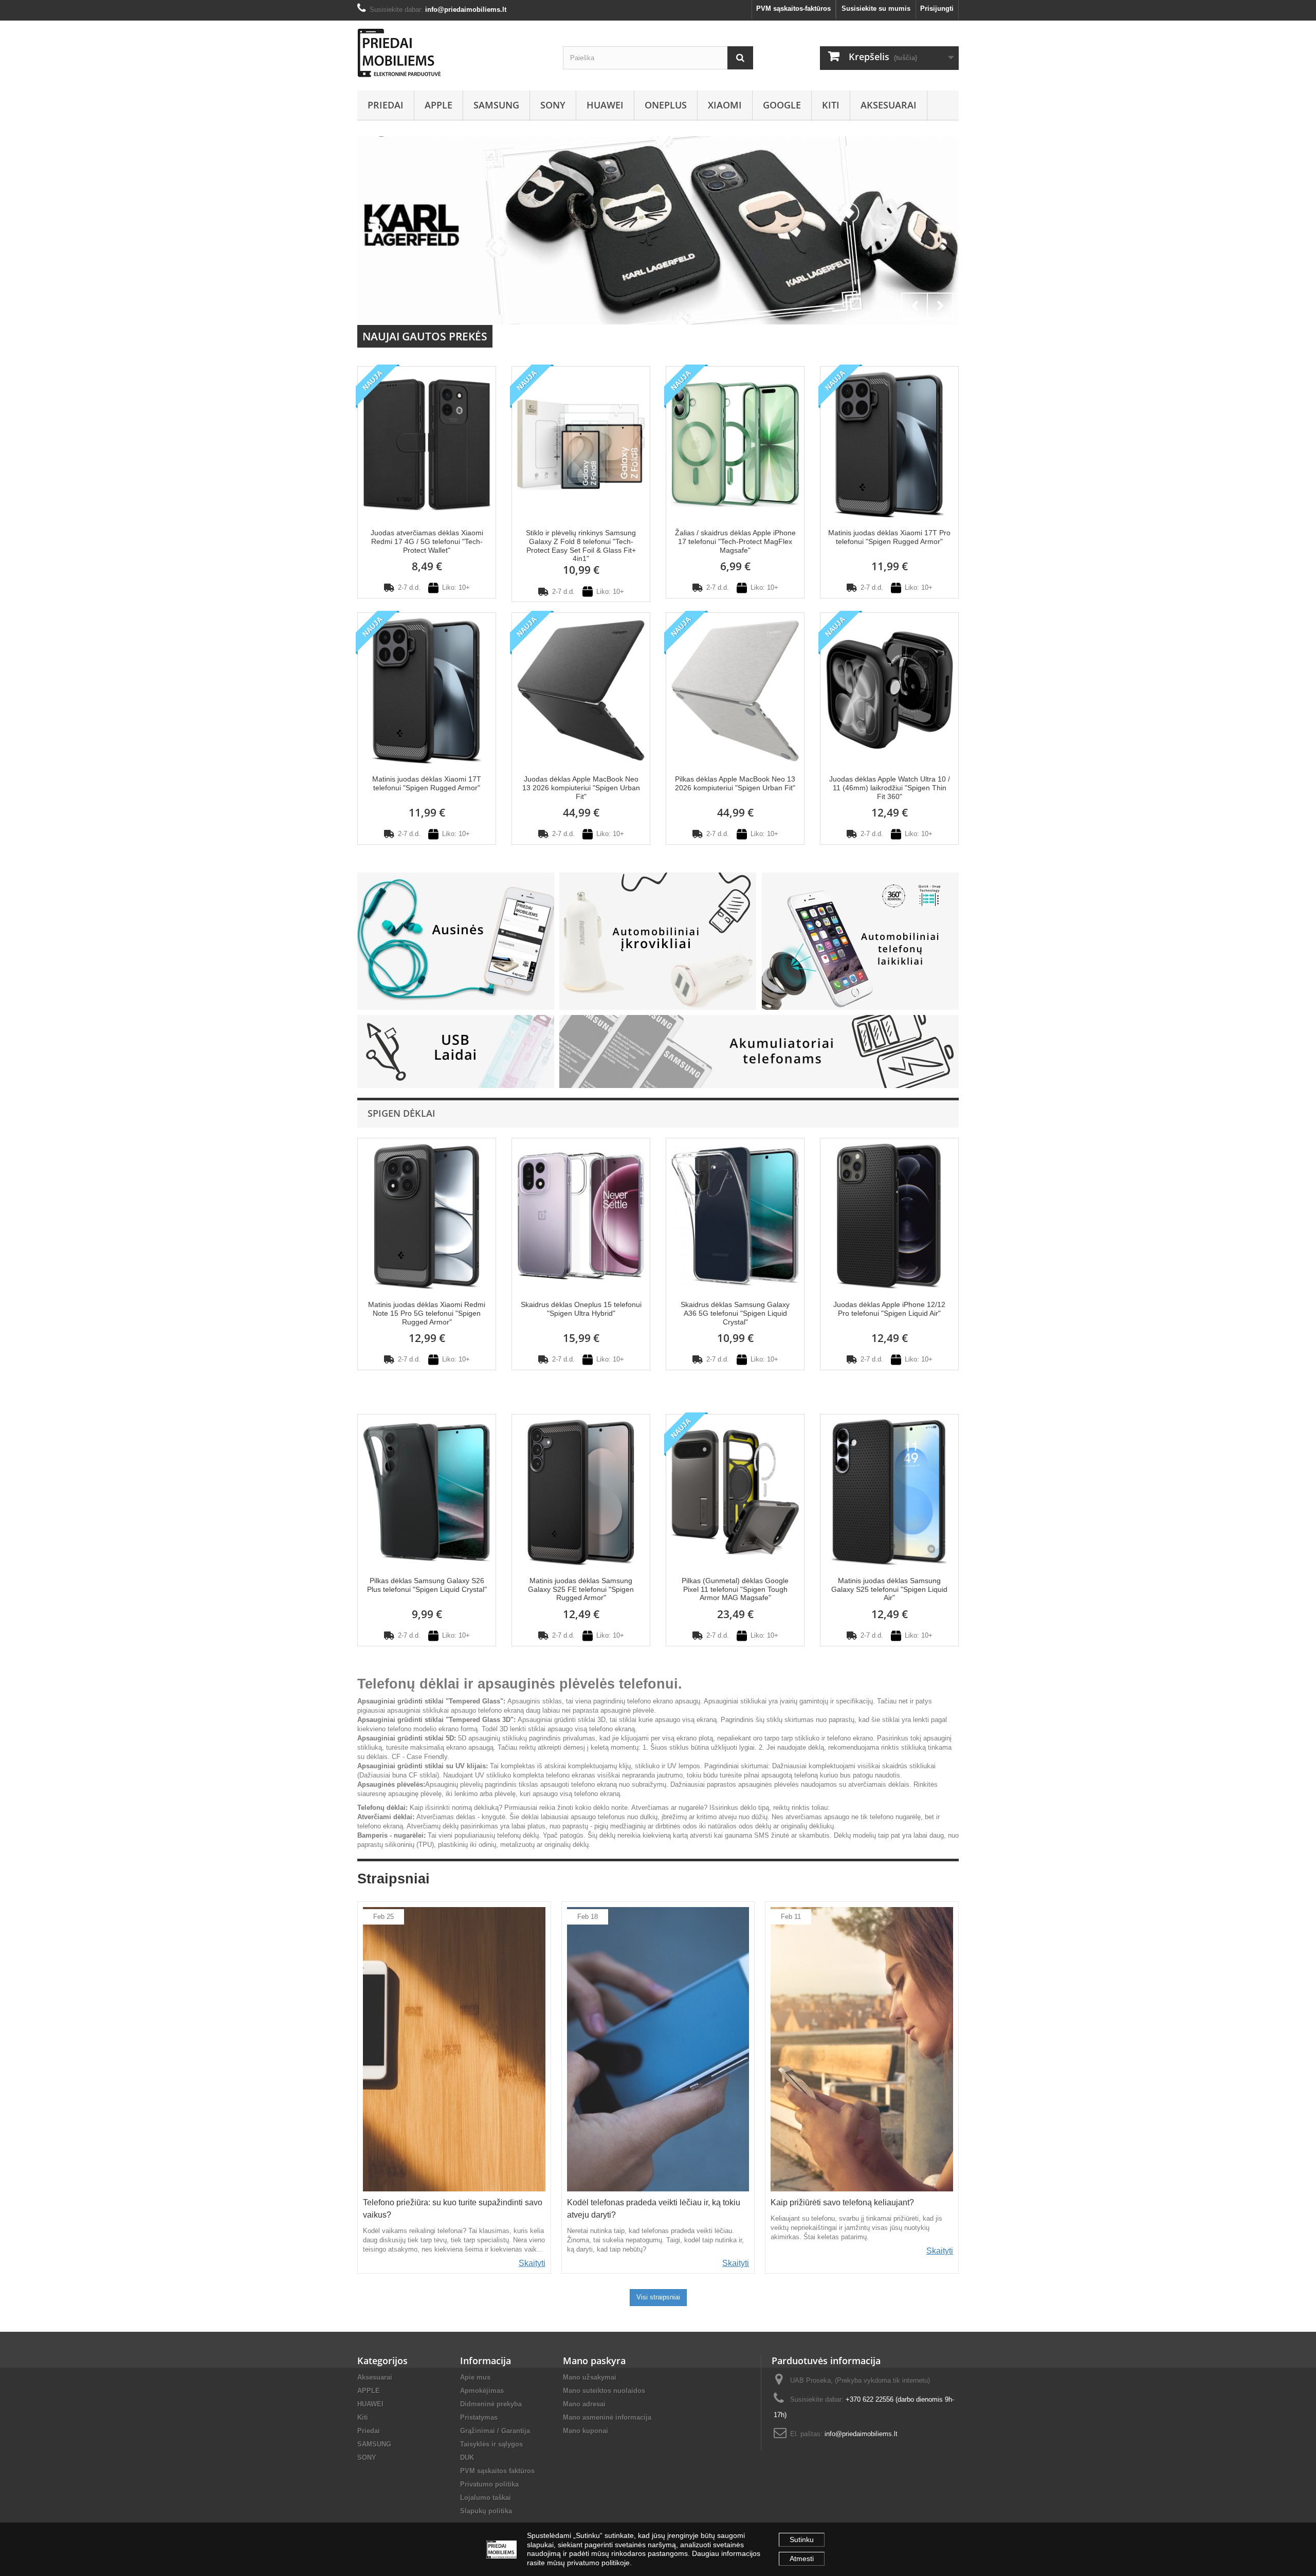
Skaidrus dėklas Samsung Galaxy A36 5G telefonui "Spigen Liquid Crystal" (735, 1313)
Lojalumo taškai (486, 2498)
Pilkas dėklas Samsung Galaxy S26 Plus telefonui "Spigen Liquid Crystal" (427, 1585)
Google (782, 105)
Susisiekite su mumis (876, 8)
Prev (915, 306)
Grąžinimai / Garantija (495, 2431)
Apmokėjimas (482, 2391)
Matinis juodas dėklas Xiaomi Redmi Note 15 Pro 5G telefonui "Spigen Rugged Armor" (427, 1313)
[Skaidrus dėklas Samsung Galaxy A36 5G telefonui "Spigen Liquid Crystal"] (735, 1215)
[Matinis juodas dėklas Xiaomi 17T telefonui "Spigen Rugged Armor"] (427, 690)
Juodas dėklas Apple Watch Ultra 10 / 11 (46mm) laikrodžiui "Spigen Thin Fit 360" (890, 788)
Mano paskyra (594, 2361)
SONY (553, 105)
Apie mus (475, 2377)
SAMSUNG (496, 105)
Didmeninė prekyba (491, 2404)
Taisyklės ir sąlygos (491, 2444)
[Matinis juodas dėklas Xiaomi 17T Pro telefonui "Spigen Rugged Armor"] (889, 443)
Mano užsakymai (590, 2377)
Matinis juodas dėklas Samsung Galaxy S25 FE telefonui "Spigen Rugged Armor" (581, 1589)
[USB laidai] (456, 1051)
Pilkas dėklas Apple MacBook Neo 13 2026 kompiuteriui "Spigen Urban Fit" (735, 783)
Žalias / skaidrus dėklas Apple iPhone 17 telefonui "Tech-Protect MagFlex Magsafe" (735, 541)
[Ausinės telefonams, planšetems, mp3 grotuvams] (456, 941)
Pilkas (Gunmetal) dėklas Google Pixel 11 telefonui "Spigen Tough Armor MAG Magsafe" (735, 1589)
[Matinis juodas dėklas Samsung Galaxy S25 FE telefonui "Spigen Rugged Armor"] (581, 1491)
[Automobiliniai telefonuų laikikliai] (860, 941)
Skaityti (532, 2263)
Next (940, 306)
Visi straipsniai (658, 2297)
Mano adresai (584, 2404)
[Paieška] (740, 58)
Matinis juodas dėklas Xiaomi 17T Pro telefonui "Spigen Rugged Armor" (889, 537)
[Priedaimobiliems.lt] (452, 53)
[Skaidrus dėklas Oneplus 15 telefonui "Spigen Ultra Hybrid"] (581, 1215)
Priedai (386, 105)
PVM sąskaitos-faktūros (793, 8)
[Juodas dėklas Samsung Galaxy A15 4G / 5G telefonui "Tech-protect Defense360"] (658, 230)
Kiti (831, 105)
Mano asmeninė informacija (607, 2417)
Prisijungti (937, 8)
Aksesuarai (889, 105)
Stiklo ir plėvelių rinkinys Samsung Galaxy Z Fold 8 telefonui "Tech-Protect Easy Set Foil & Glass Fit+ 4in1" (581, 546)
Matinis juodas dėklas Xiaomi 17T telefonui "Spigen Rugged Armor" (427, 783)
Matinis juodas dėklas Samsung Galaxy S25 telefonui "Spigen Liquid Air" (889, 1589)
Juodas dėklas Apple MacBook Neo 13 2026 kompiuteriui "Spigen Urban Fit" (581, 788)
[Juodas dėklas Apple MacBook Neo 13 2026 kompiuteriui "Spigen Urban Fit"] (581, 690)
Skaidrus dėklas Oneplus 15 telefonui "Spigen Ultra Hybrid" (581, 1309)
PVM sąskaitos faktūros (497, 2471)
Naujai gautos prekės (425, 336)
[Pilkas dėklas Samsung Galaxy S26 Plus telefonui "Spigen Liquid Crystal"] (427, 1491)
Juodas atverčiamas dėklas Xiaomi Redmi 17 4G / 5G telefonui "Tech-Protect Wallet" (427, 541)
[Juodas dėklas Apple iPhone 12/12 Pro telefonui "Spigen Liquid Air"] (889, 1215)
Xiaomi (725, 105)
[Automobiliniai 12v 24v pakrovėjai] (658, 941)
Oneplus (666, 105)
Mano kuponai (586, 2431)
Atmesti (802, 2559)
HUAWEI (605, 105)
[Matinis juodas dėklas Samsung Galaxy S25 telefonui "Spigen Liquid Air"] (889, 1491)
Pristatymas (479, 2417)
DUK (467, 2457)
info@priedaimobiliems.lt (861, 2434)
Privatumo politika (489, 2484)
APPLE (438, 105)
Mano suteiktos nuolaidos (604, 2391)
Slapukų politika (486, 2511)
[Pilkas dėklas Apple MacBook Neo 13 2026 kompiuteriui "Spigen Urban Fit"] (735, 690)
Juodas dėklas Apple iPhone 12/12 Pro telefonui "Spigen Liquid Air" (889, 1309)
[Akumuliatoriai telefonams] (759, 1051)
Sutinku (802, 2539)
